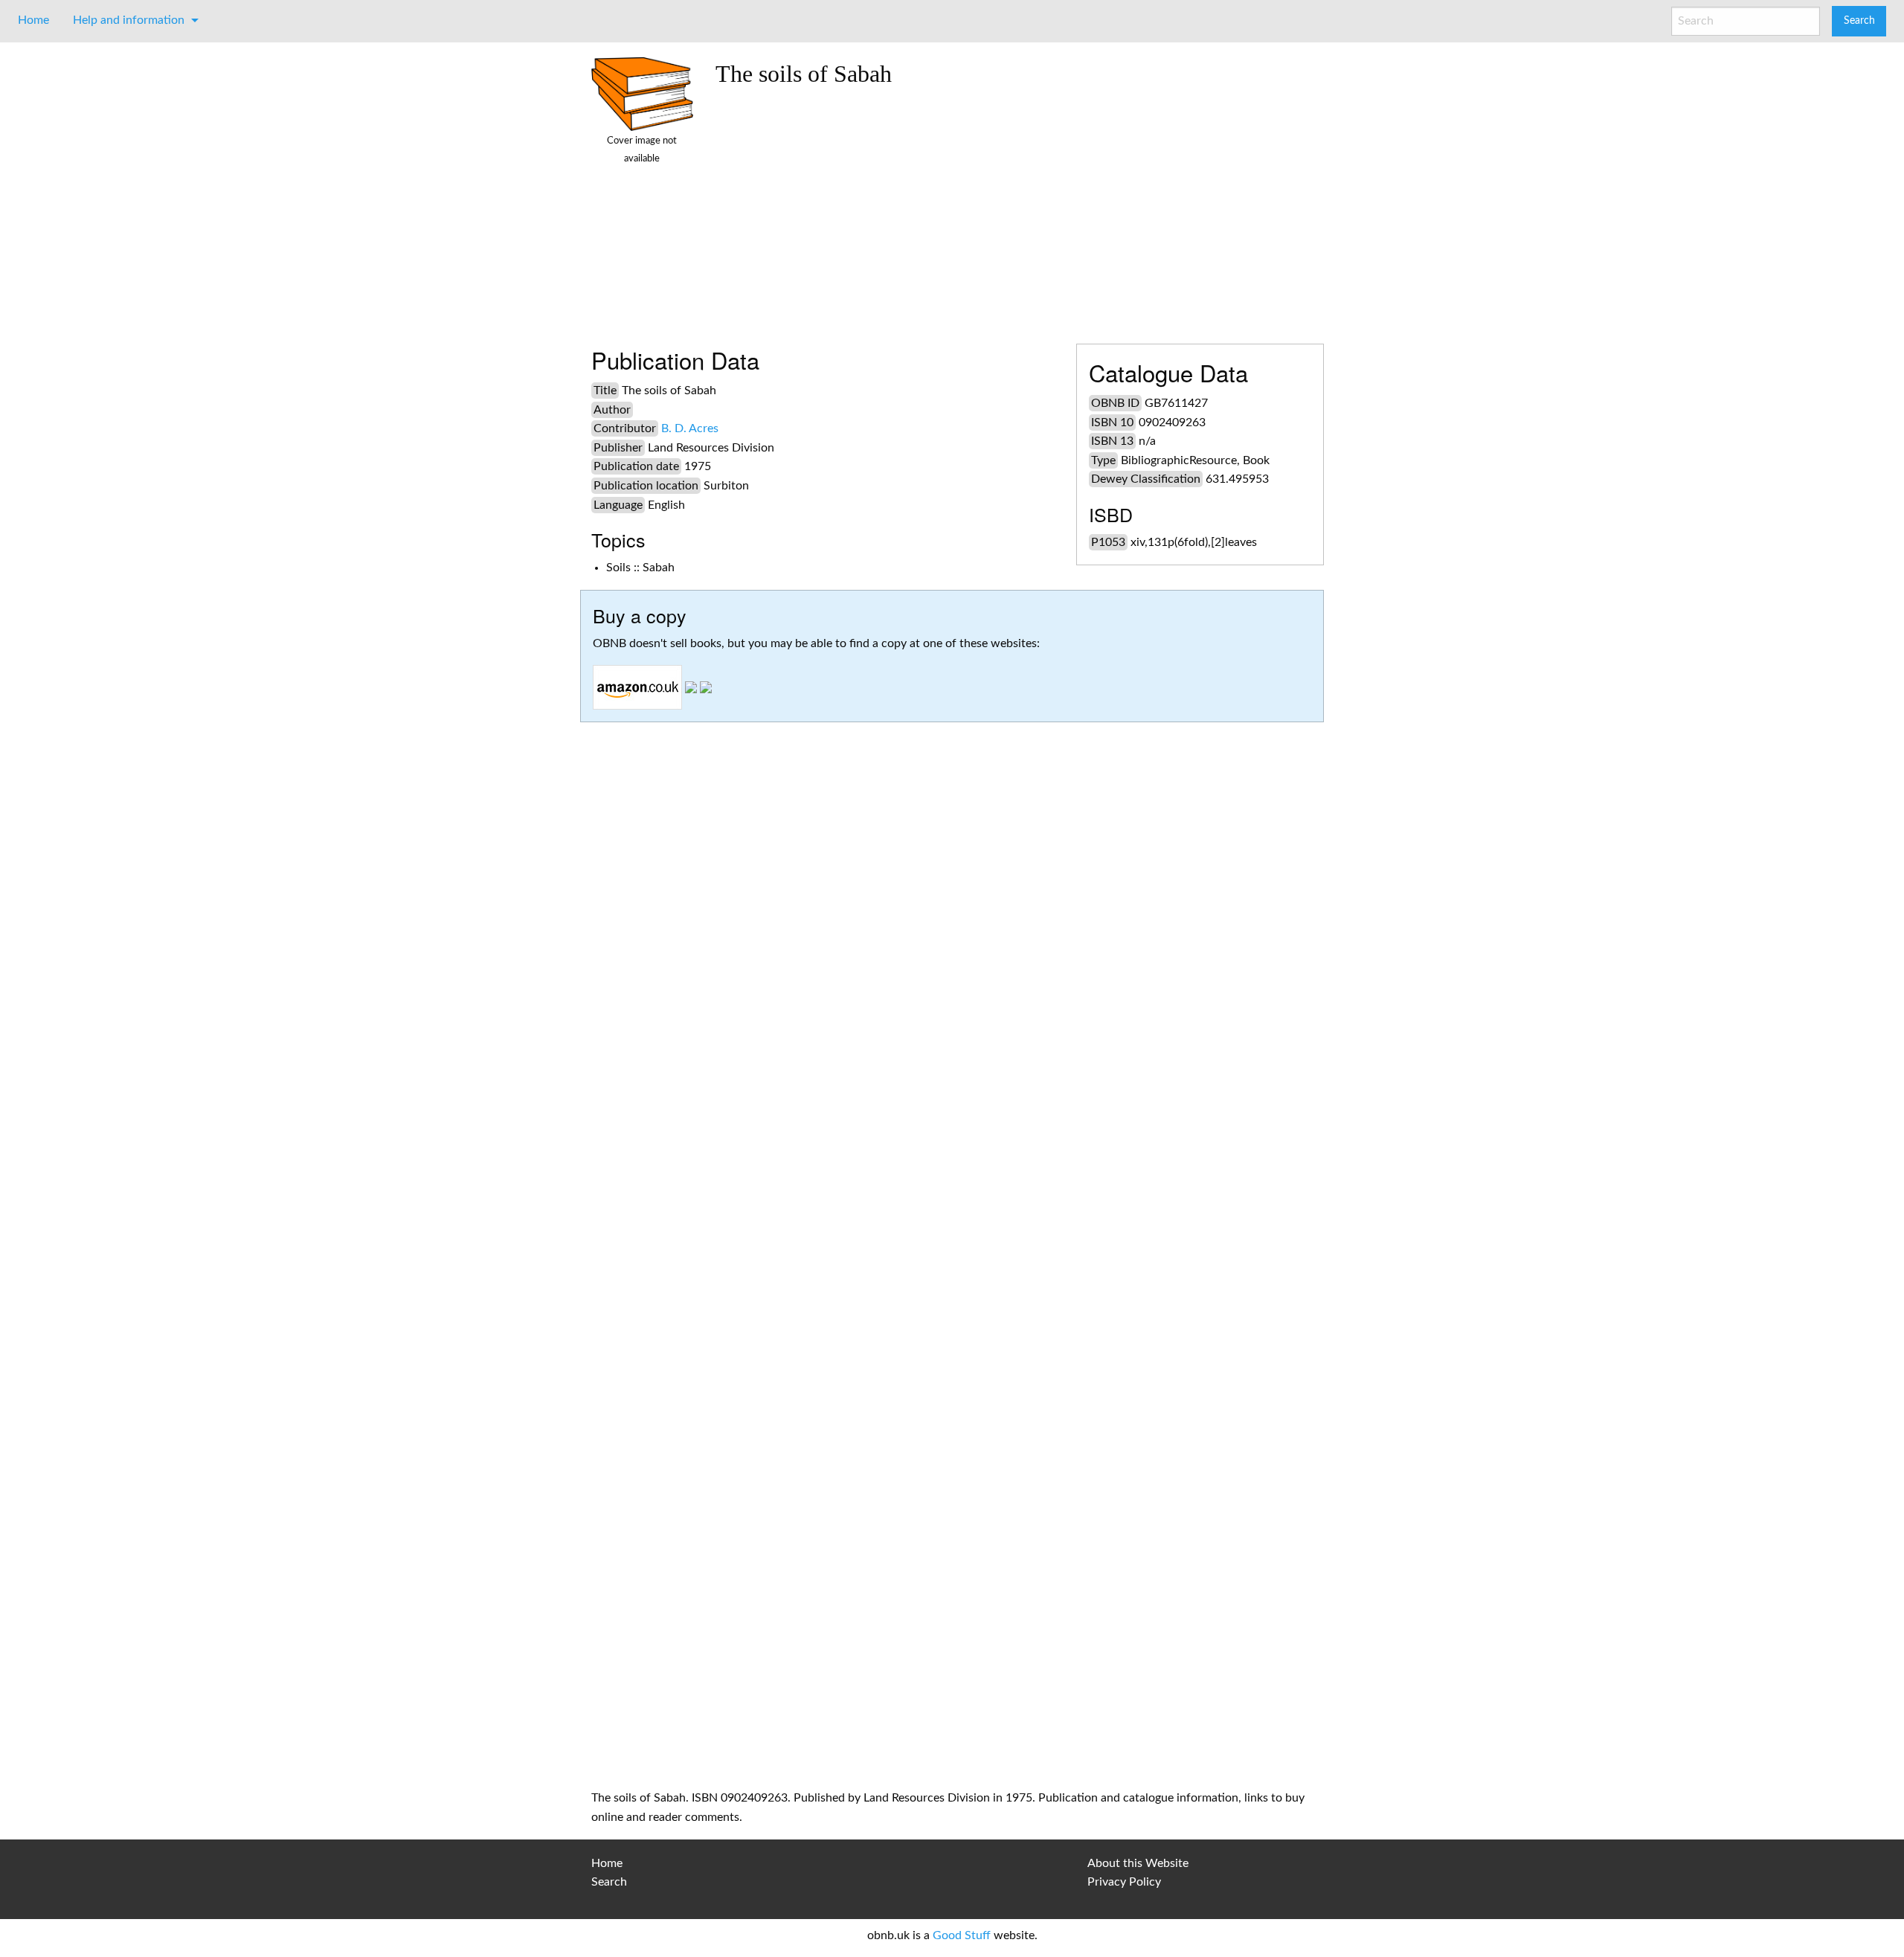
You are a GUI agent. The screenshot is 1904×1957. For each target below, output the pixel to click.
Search (609, 1882)
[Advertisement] (1014, 210)
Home (33, 20)
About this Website (1138, 1863)
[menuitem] (33, 20)
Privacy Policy (1124, 1882)
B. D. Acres (690, 428)
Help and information (129, 20)
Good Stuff (962, 1935)
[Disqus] (952, 1176)
